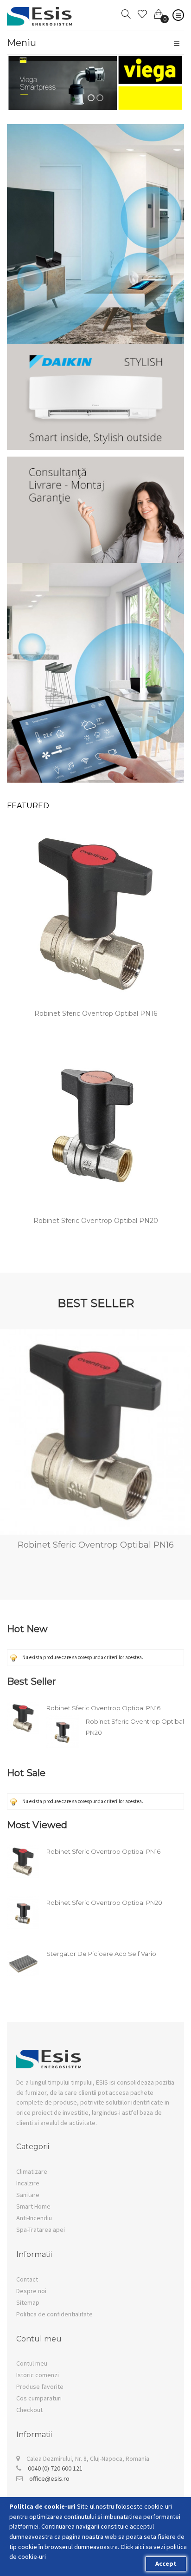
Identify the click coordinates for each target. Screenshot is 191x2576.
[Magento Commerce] (40, 13)
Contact (27, 2279)
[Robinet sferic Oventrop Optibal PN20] (95, 1121)
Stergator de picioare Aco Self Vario (101, 1954)
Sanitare (28, 2195)
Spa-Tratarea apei (41, 2229)
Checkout (29, 2410)
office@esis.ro (49, 2478)
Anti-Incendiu (34, 2218)
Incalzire (28, 2183)
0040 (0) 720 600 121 (55, 2468)
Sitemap (28, 2302)
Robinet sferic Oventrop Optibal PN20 (96, 1221)
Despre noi (31, 2291)
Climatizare (32, 2171)
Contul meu (32, 2363)
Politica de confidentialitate (54, 2314)
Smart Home (33, 2206)
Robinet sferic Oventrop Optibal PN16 (96, 1013)
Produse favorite (40, 2386)
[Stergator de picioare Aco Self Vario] (23, 1952)
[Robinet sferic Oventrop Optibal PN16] (95, 914)
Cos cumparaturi (39, 2398)
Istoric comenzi (38, 2375)
